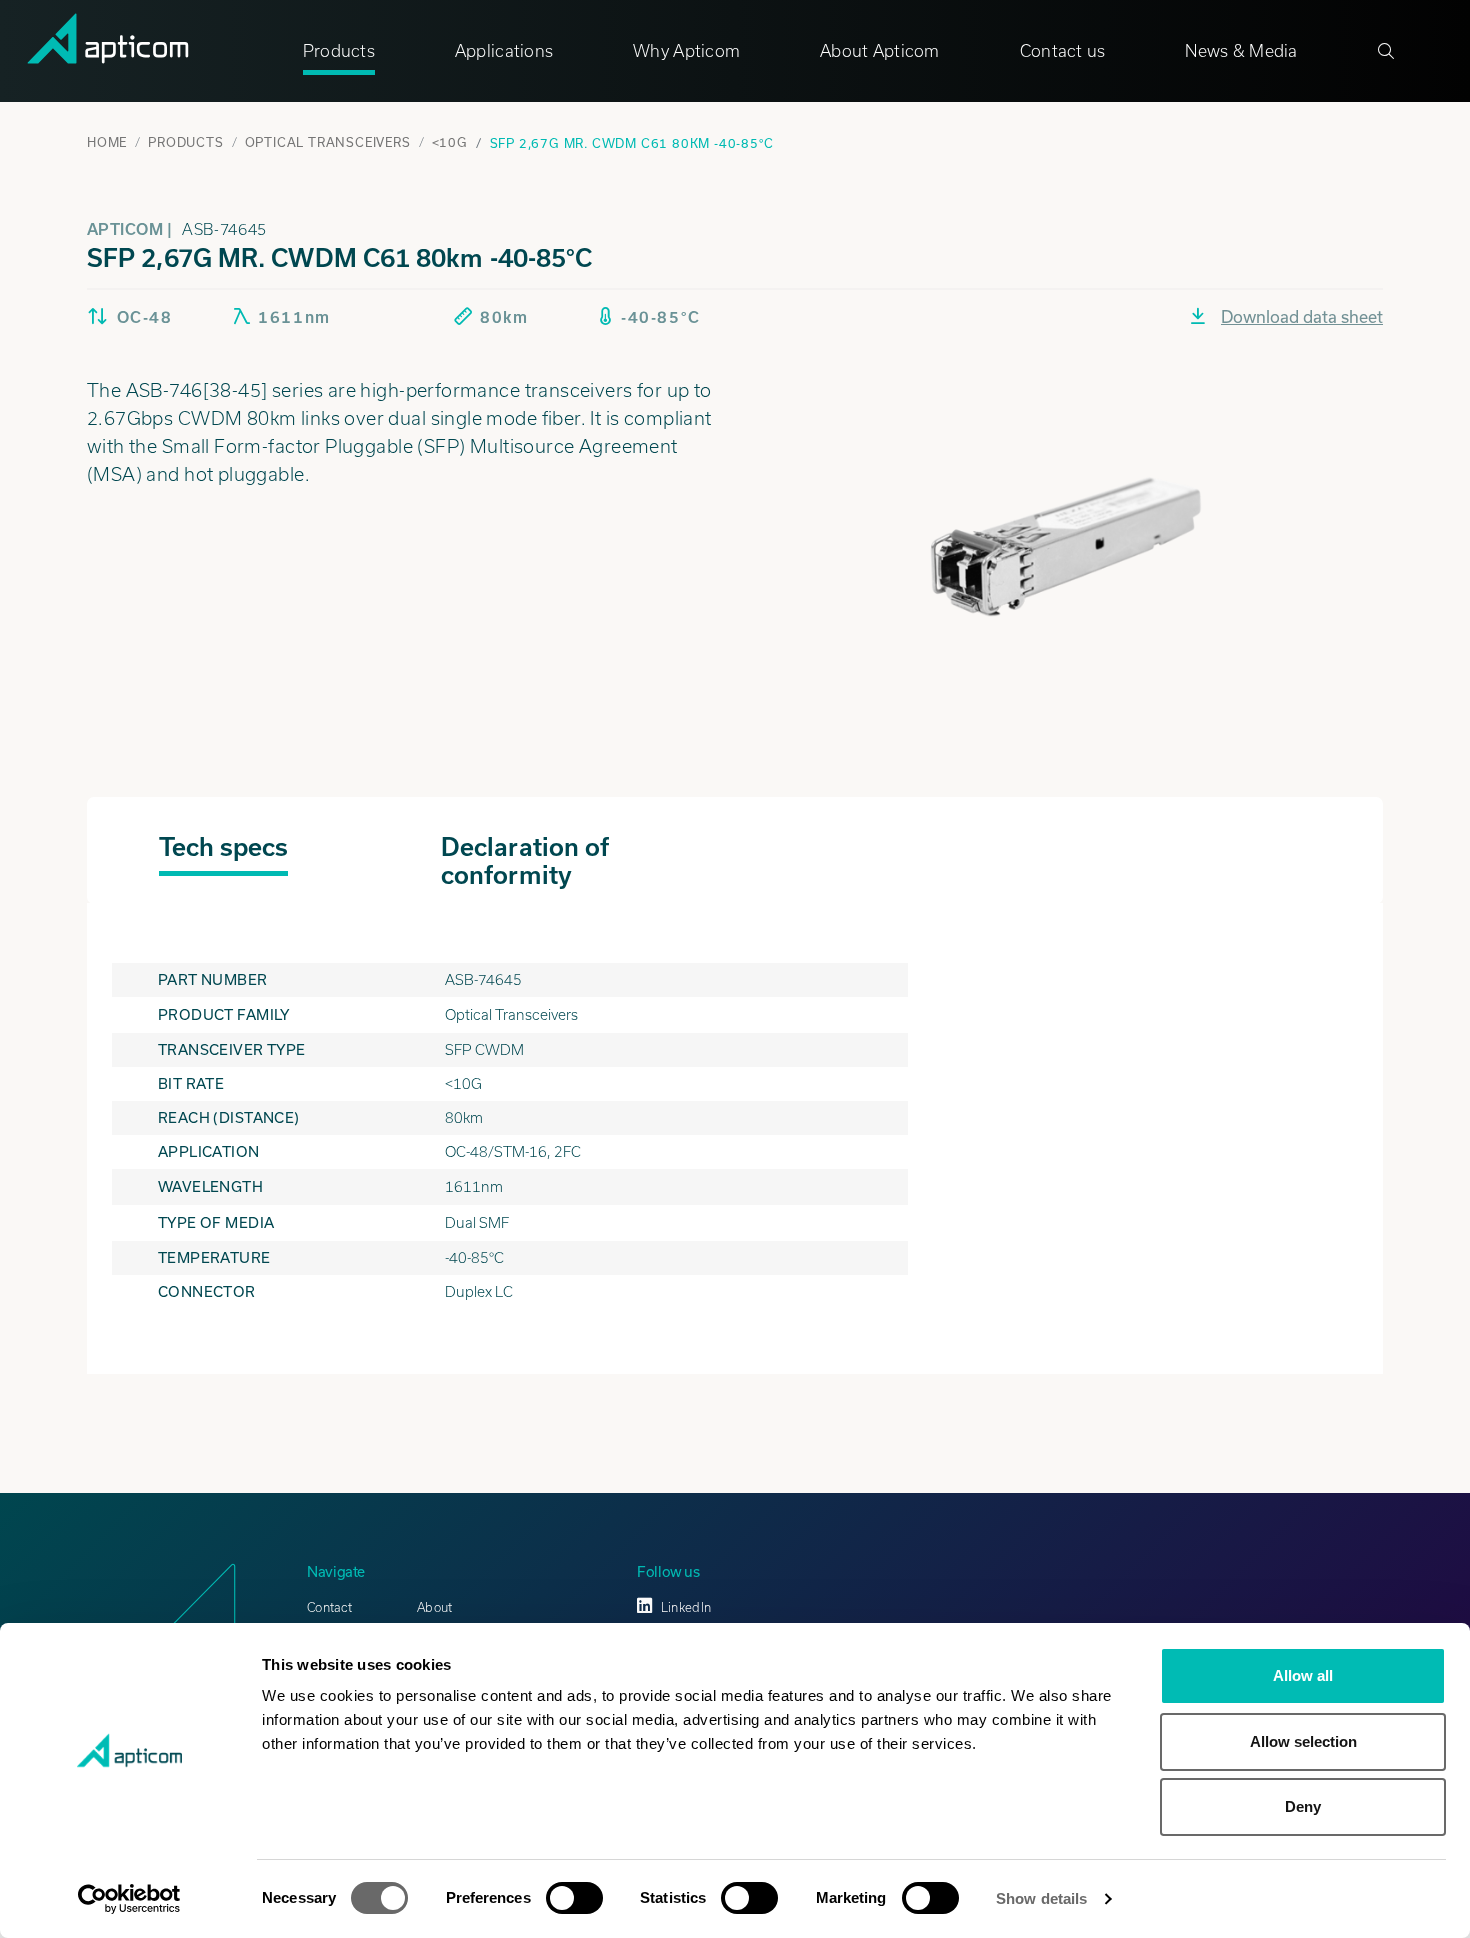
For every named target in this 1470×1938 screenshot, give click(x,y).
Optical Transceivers (328, 142)
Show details (1041, 1898)
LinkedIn (686, 1607)
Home (107, 142)
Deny (1303, 1806)
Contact (329, 1607)
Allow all (1303, 1675)
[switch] (574, 1898)
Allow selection (1303, 1741)
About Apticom (880, 51)
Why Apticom (686, 51)
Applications (504, 51)
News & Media (1241, 51)
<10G (450, 142)
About (434, 1607)
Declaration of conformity (525, 861)
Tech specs (224, 847)
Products (339, 51)
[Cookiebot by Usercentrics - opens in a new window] (129, 1899)
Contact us (1063, 51)
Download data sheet (1302, 316)
